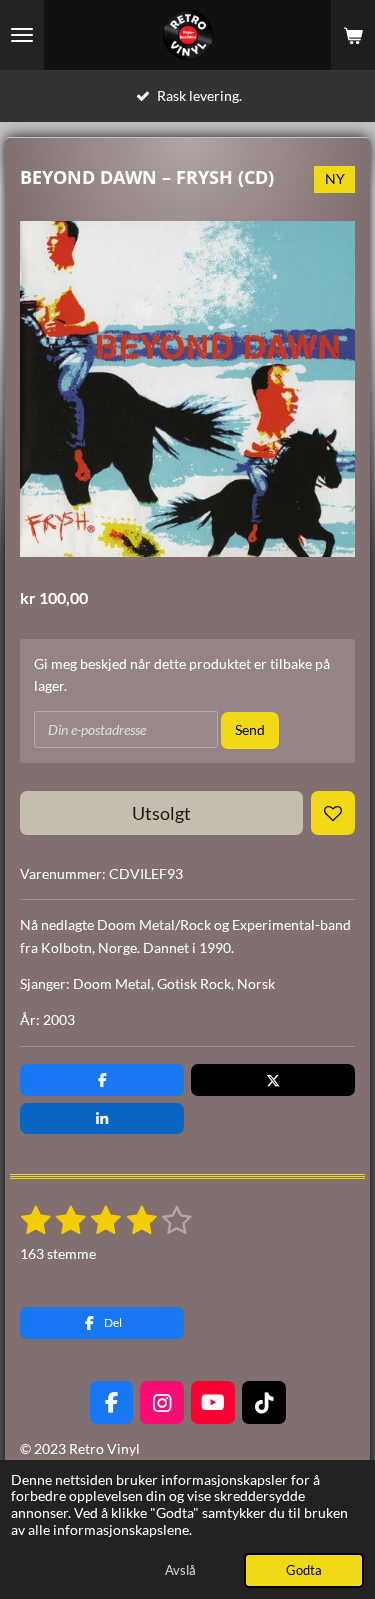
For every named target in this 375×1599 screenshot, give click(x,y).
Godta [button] (304, 1570)
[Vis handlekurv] (353, 35)
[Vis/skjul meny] (22, 35)
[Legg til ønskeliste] (333, 813)
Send (250, 729)
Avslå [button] (180, 1570)
